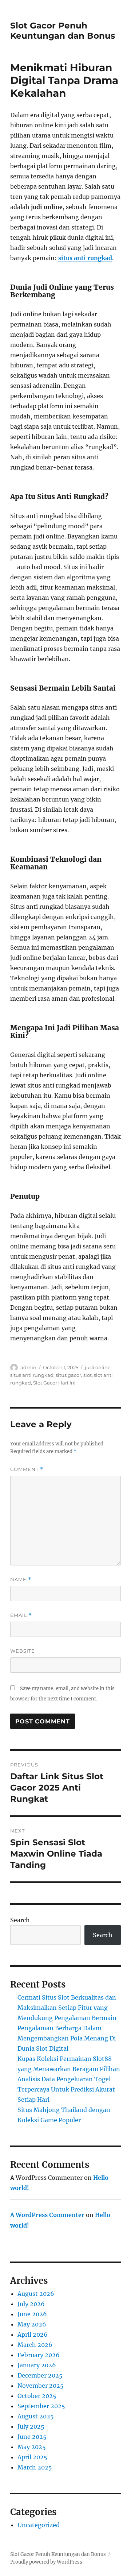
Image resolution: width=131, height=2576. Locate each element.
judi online (98, 1367)
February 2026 (39, 2355)
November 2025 (41, 2386)
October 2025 (37, 2396)
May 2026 (32, 2324)
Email (21, 1615)
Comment (27, 1469)
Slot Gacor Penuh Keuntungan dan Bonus (63, 31)
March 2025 (35, 2467)
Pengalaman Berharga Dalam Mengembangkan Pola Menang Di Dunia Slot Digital (67, 2038)
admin (28, 1367)
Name (21, 1579)
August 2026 (36, 2294)
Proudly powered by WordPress (46, 2562)
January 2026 (37, 2365)
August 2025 (36, 2416)
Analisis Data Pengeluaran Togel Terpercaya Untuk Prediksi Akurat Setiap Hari (66, 2089)
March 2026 (35, 2345)
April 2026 (33, 2334)
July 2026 (31, 2304)
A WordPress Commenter (47, 2215)
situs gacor (68, 1375)
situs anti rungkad (85, 258)
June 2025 (32, 2437)
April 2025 (32, 2457)
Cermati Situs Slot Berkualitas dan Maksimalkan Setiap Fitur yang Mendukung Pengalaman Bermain (67, 2008)
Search (20, 1920)
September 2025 (41, 2406)
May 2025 (32, 2447)
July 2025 (31, 2426)
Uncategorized (39, 2525)
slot (88, 1375)
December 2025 (40, 2375)
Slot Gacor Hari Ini (54, 1383)
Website (23, 1651)
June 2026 (32, 2314)
